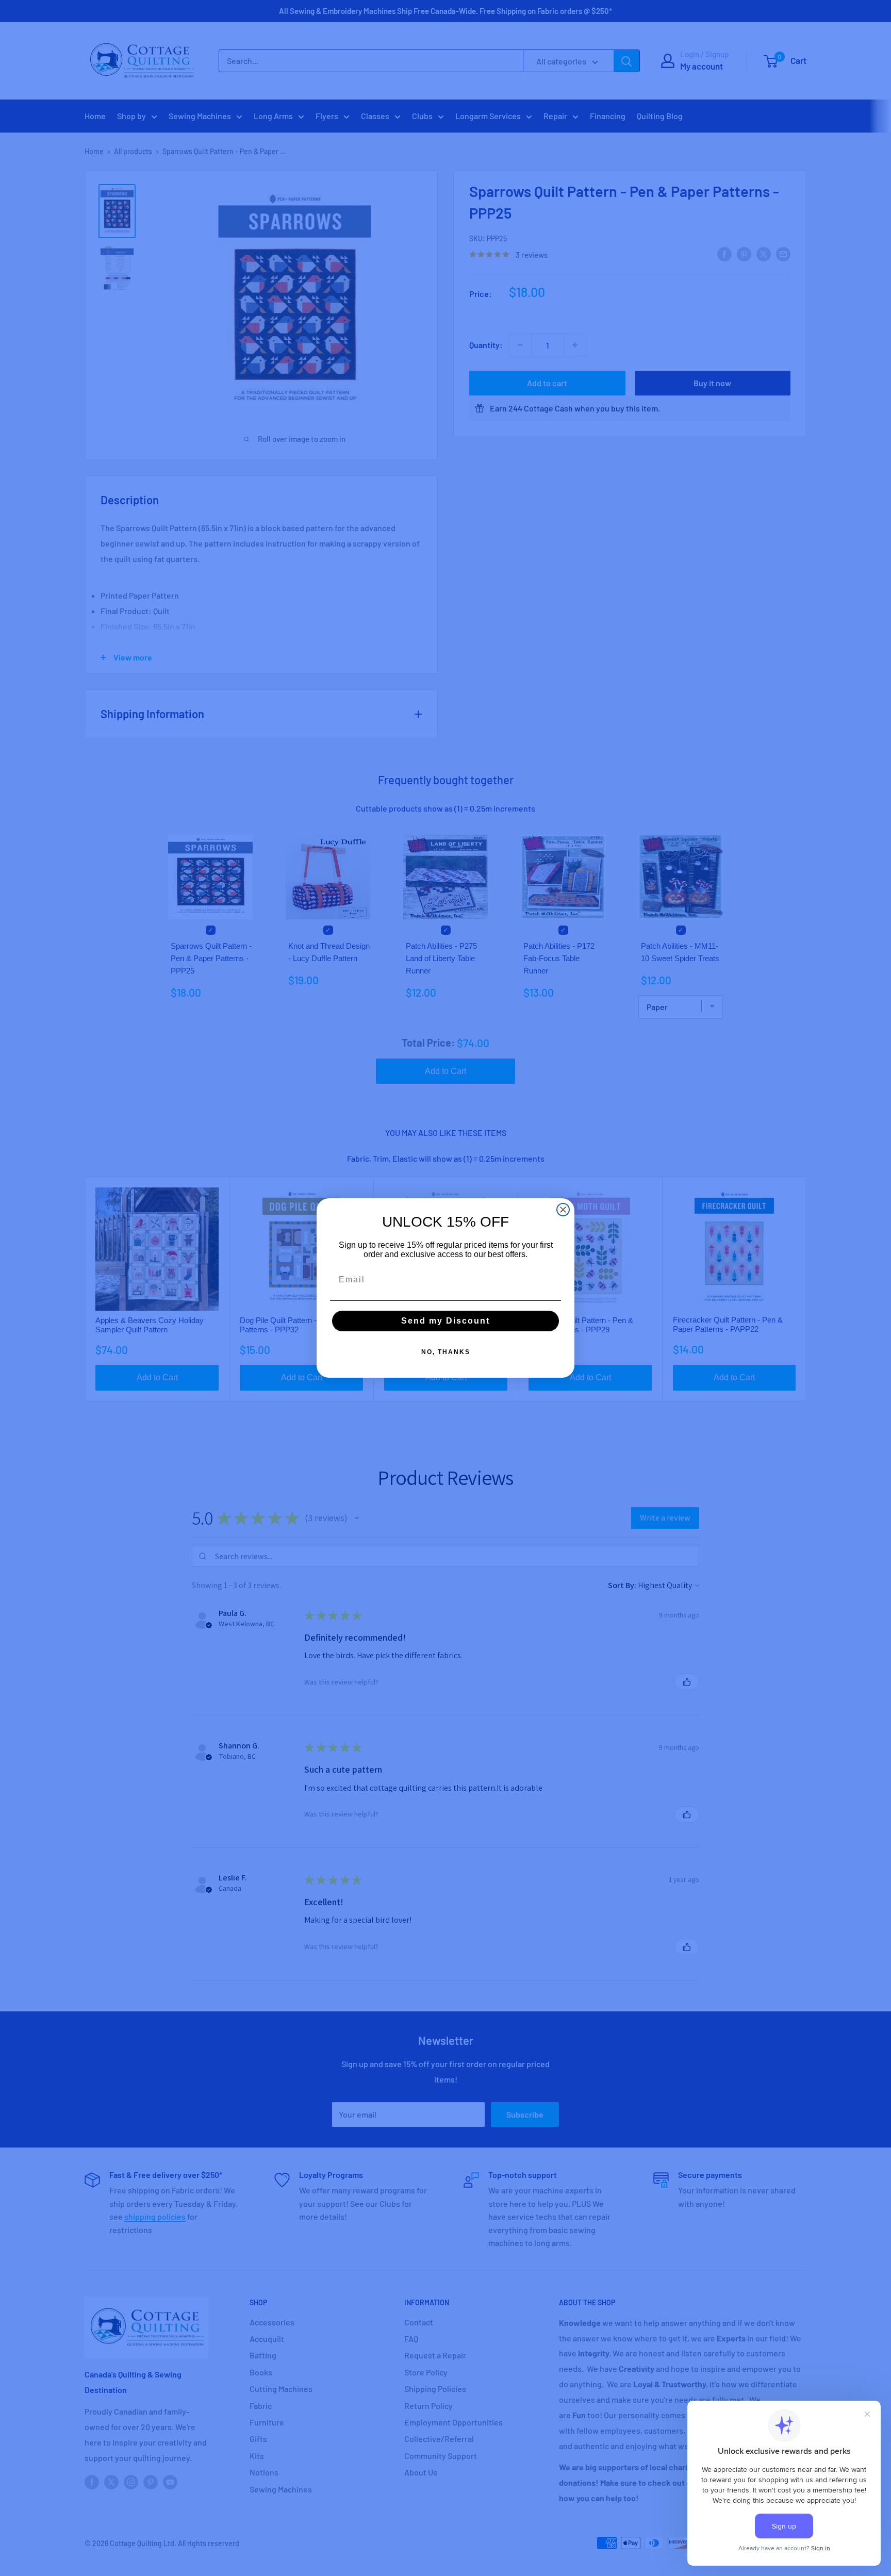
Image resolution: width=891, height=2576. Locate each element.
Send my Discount (445, 1321)
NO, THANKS (446, 1352)
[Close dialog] (563, 1210)
